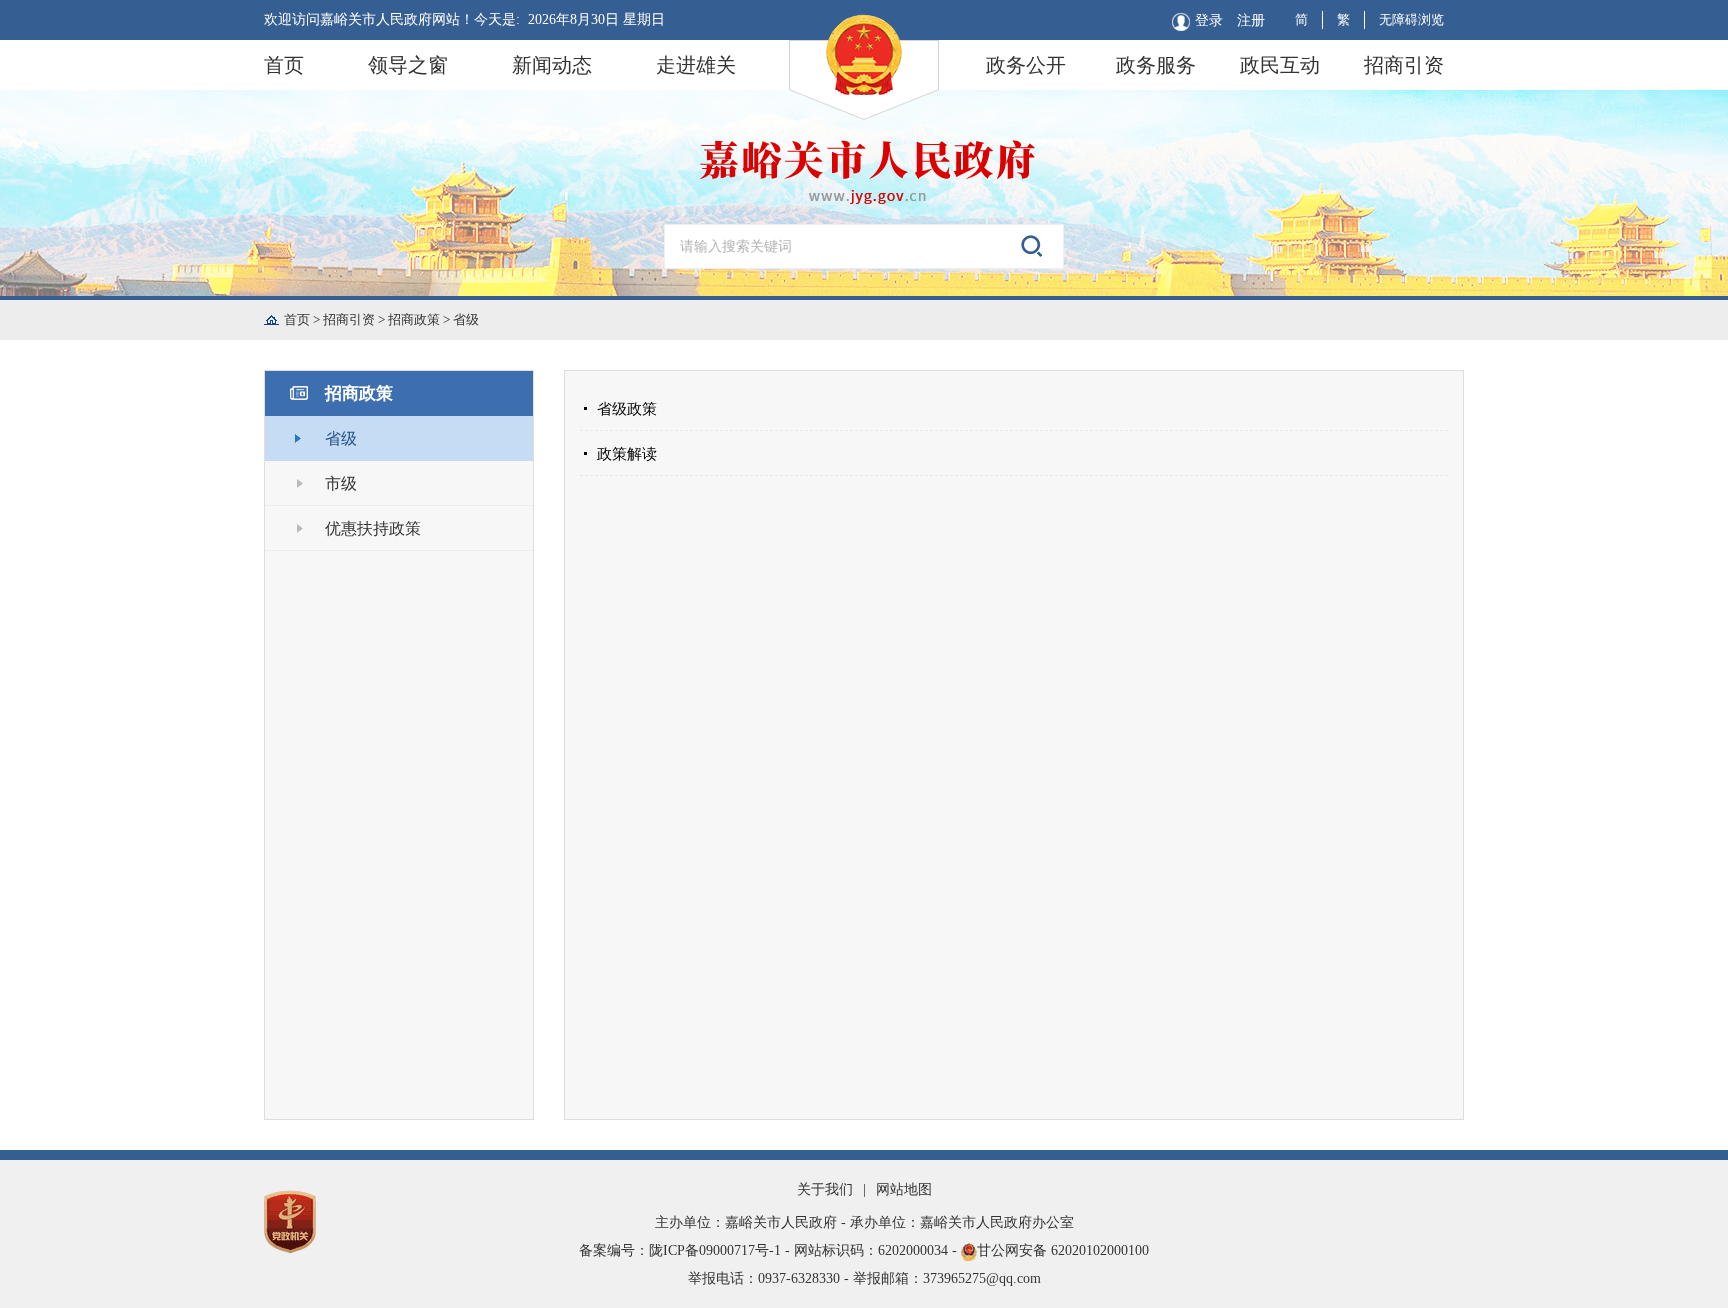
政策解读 (627, 454)
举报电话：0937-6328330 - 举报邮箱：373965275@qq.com (864, 1278)
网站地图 (904, 1189)
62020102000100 (1100, 1250)
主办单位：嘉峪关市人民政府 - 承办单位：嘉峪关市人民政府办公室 (864, 1222)
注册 (1251, 20)
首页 (284, 65)
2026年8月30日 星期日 (596, 19)
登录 (1209, 20)
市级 (341, 483)
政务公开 (1026, 65)
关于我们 (825, 1189)
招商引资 (1404, 65)
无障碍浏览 (1411, 19)
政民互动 (1280, 65)
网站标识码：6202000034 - (877, 1250)
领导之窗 (408, 65)
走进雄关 (696, 65)
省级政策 (627, 409)
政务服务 (1156, 65)
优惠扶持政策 (373, 528)
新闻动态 (552, 65)
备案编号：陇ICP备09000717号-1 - (686, 1250)
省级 (466, 319)
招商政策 (420, 319)
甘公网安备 (864, 1250)
